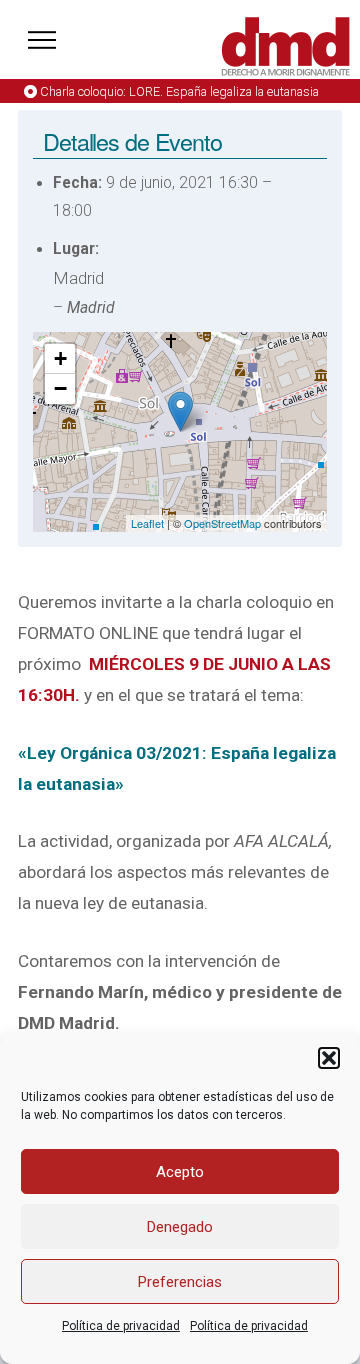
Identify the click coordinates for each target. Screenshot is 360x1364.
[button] (329, 1058)
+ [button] (60, 358)
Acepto (180, 1172)
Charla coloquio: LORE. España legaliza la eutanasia (179, 91)
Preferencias (180, 1282)
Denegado (180, 1227)
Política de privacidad (121, 1326)
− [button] (60, 388)
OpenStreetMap (222, 523)
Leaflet (147, 523)
